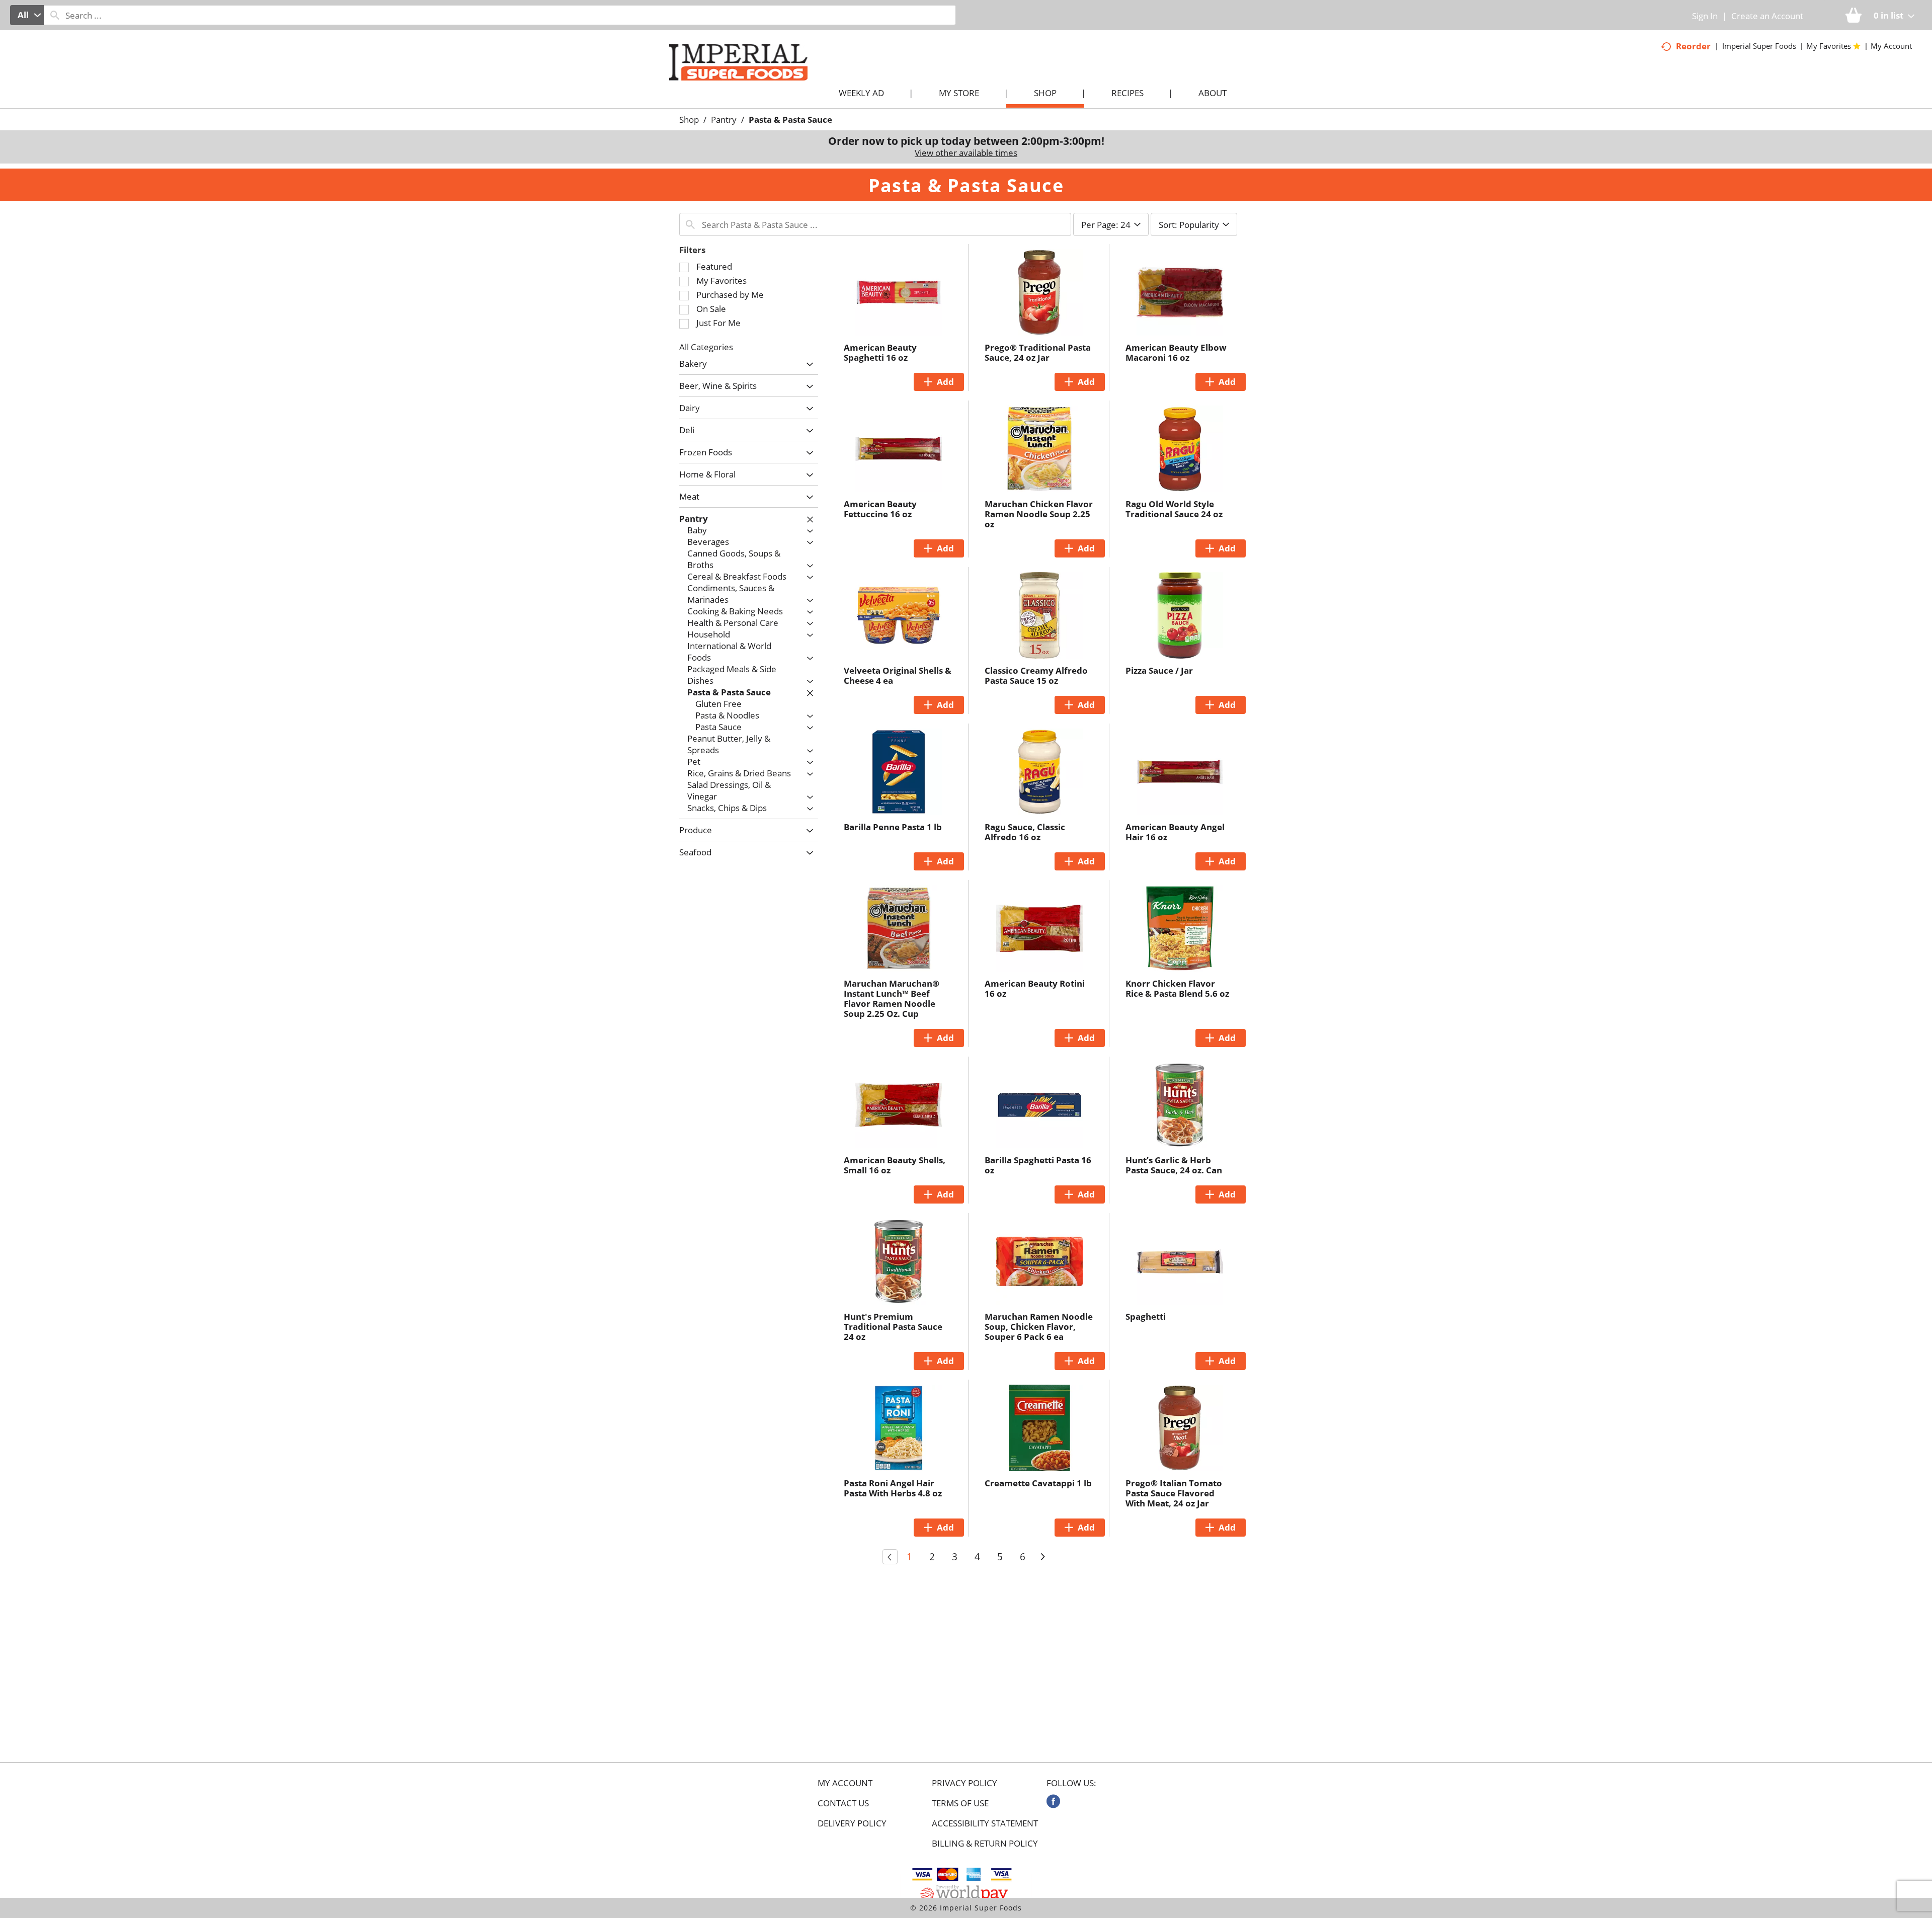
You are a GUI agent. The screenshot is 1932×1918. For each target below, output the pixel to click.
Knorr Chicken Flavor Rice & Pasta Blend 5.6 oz (1177, 988)
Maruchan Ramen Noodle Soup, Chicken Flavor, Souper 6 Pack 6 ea (1039, 1327)
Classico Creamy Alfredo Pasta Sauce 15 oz (1036, 675)
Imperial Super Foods (1759, 46)
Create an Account (1767, 16)
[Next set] (1042, 1557)
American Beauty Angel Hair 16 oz (1175, 832)
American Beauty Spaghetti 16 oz (880, 352)
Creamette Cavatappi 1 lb (1038, 1483)
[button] (807, 365)
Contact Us (843, 1803)
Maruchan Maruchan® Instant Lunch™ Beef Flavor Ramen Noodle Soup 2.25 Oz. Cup (892, 998)
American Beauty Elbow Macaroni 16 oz (1176, 352)
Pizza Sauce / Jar (1159, 670)
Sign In (1705, 16)
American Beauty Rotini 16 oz (1035, 988)
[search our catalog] (55, 15)
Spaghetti (1146, 1316)
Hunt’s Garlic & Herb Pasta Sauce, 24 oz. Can (1174, 1165)
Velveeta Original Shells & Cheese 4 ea (898, 675)
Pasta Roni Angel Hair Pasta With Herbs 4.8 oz (893, 1488)
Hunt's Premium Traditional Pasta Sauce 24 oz (893, 1327)
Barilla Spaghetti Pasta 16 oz (1038, 1165)
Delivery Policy (852, 1823)
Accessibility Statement (985, 1823)
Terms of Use (960, 1803)
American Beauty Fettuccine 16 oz (880, 509)
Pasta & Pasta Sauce (790, 119)
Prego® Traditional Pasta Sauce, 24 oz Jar (1038, 352)
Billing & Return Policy (985, 1844)
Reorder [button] (1693, 46)
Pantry (724, 119)
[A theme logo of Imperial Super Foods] (748, 81)
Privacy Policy (964, 1783)
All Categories (706, 347)
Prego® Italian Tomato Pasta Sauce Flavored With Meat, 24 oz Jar (1174, 1493)
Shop (689, 119)
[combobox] (27, 15)
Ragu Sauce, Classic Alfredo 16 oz (1025, 832)
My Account (845, 1783)
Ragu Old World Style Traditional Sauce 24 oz (1174, 509)
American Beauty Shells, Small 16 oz (895, 1165)
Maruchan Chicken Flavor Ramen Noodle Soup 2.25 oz (1039, 514)
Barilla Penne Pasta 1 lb (893, 827)
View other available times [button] (966, 153)
